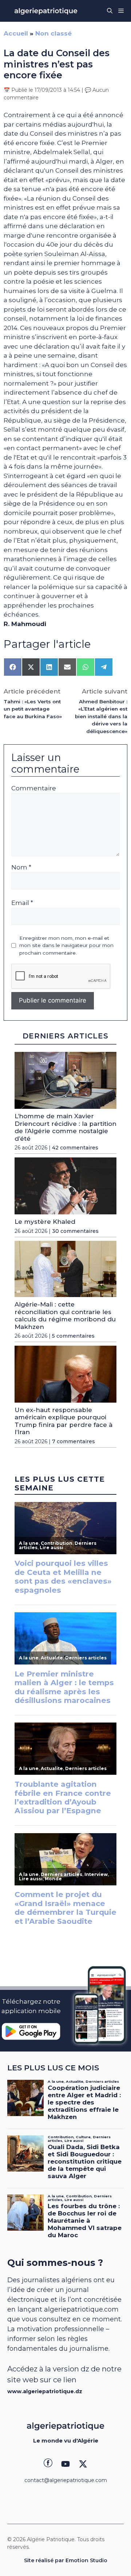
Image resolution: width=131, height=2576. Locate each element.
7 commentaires (74, 1441)
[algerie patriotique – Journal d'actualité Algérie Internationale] (46, 11)
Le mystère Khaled (45, 1222)
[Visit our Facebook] (48, 2464)
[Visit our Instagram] (65, 2464)
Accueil (16, 33)
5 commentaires (73, 1336)
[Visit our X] (83, 2464)
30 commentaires (75, 1231)
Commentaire (34, 788)
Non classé (53, 33)
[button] (110, 11)
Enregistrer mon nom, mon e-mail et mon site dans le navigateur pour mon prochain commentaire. (66, 945)
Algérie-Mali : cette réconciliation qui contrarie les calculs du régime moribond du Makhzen (65, 1315)
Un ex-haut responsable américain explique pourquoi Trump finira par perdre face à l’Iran (63, 1421)
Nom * (21, 867)
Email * (22, 903)
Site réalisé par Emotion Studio (66, 2560)
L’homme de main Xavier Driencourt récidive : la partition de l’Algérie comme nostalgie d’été (65, 1127)
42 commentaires (75, 1148)
